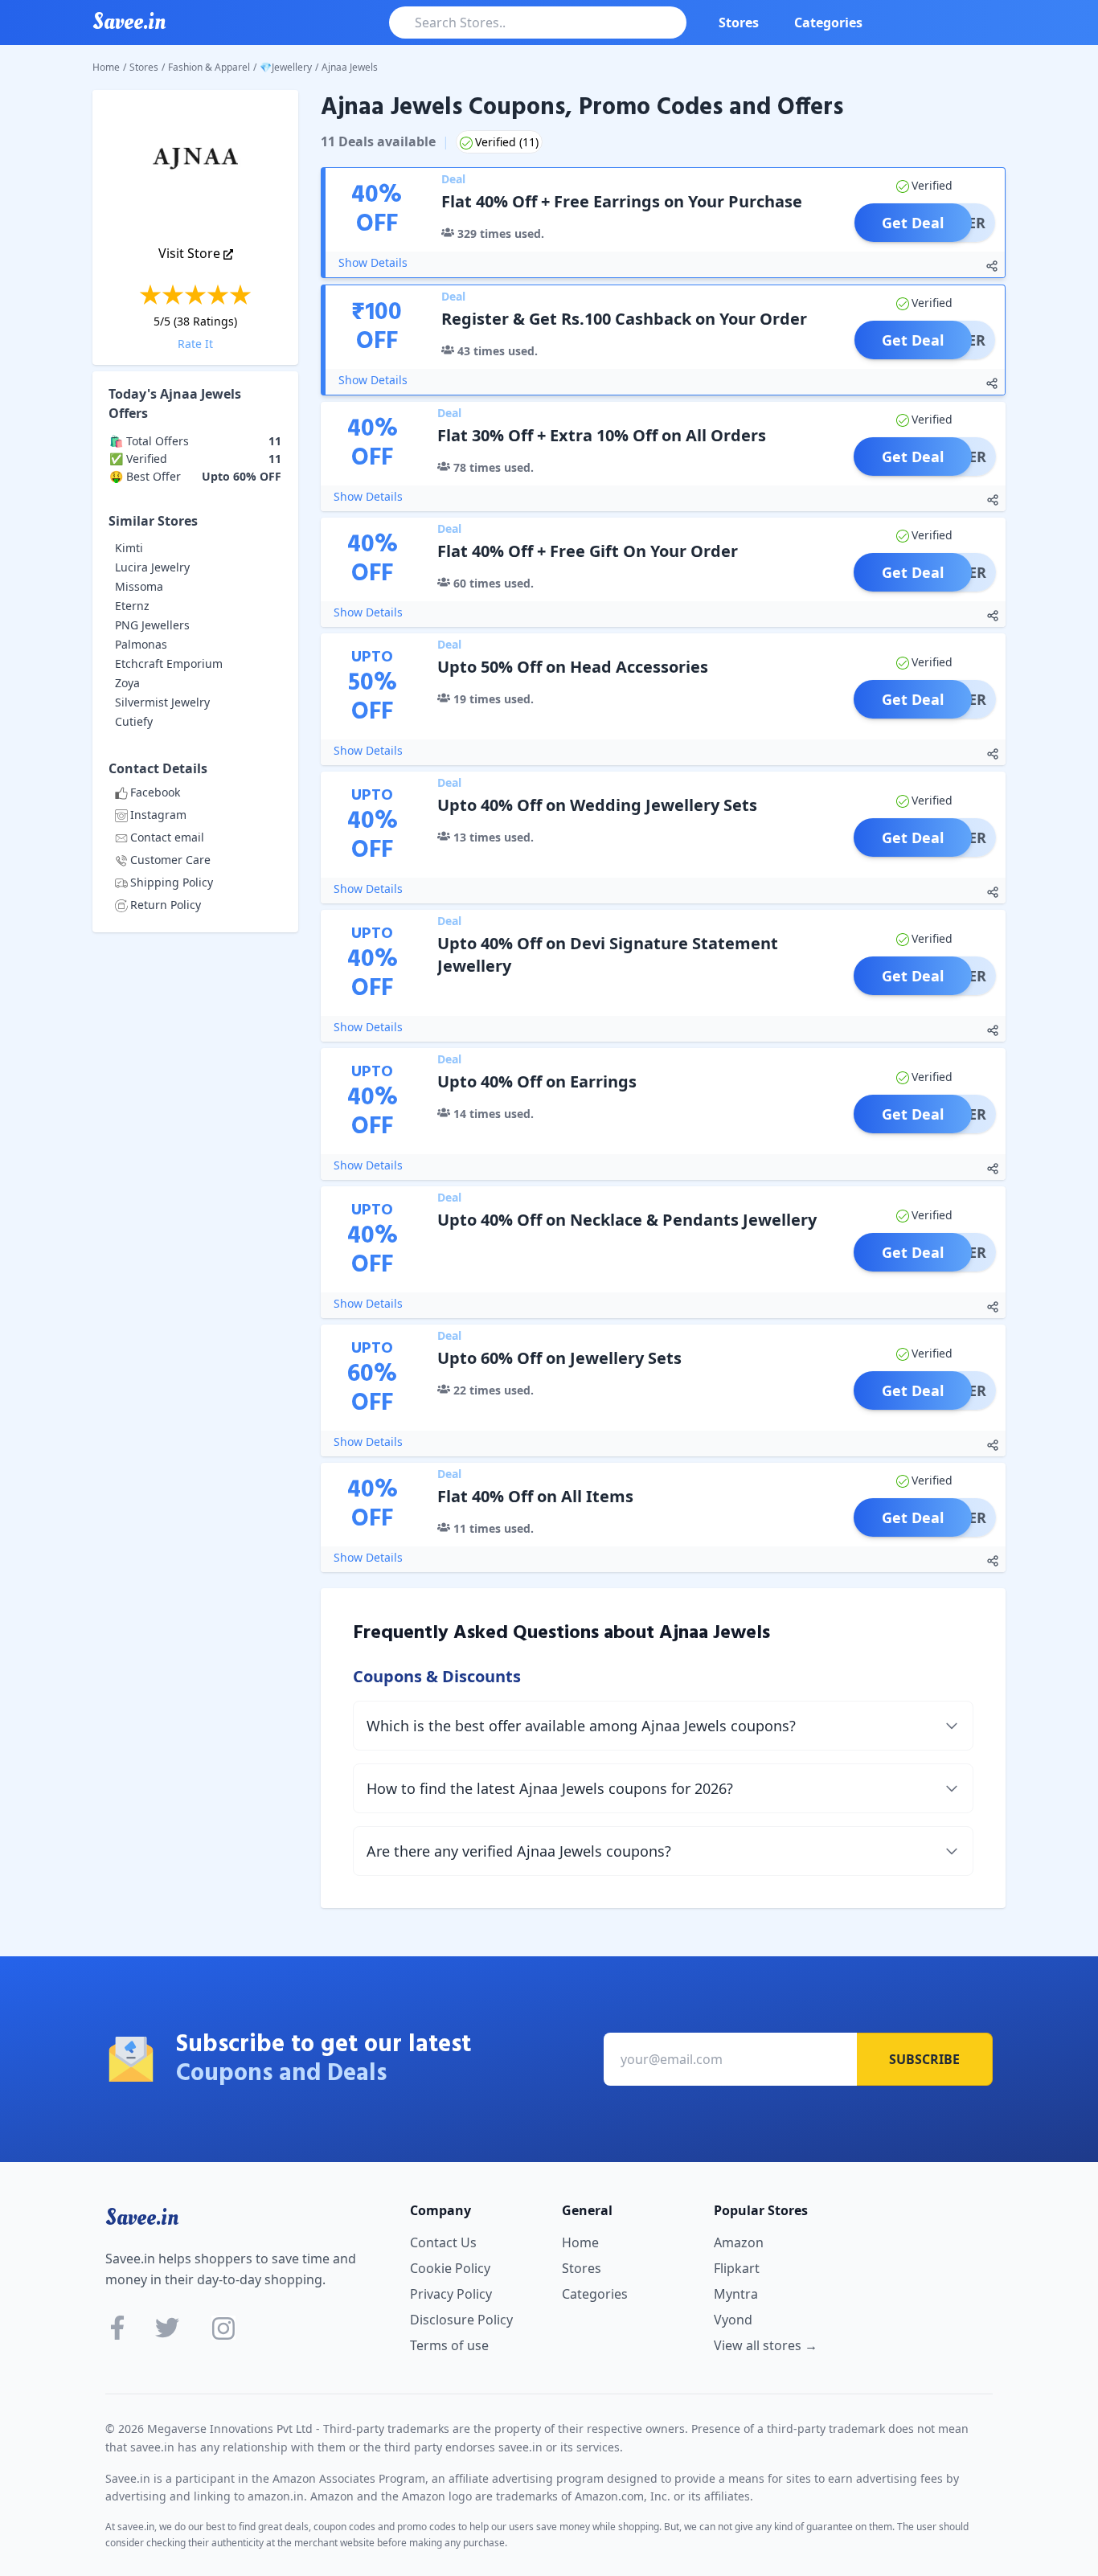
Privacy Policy (451, 2294)
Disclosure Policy (461, 2320)
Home (106, 67)
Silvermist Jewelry (162, 702)
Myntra (736, 2294)
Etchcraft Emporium (169, 663)
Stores (739, 23)
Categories (828, 23)
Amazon (739, 2242)
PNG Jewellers (152, 625)
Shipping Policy (172, 882)
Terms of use (449, 2345)
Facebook (155, 792)
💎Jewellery (286, 67)
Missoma (139, 586)
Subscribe (924, 2059)
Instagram (158, 815)
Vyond (733, 2320)
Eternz (132, 606)
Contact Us (443, 2242)
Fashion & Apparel (209, 67)
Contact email (167, 837)
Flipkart (737, 2268)
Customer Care (170, 860)
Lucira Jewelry (152, 567)
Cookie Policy (450, 2268)
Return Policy (166, 905)
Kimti (129, 548)
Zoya (127, 683)
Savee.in (142, 2218)
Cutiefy (134, 721)
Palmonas (141, 644)
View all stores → (766, 2345)
